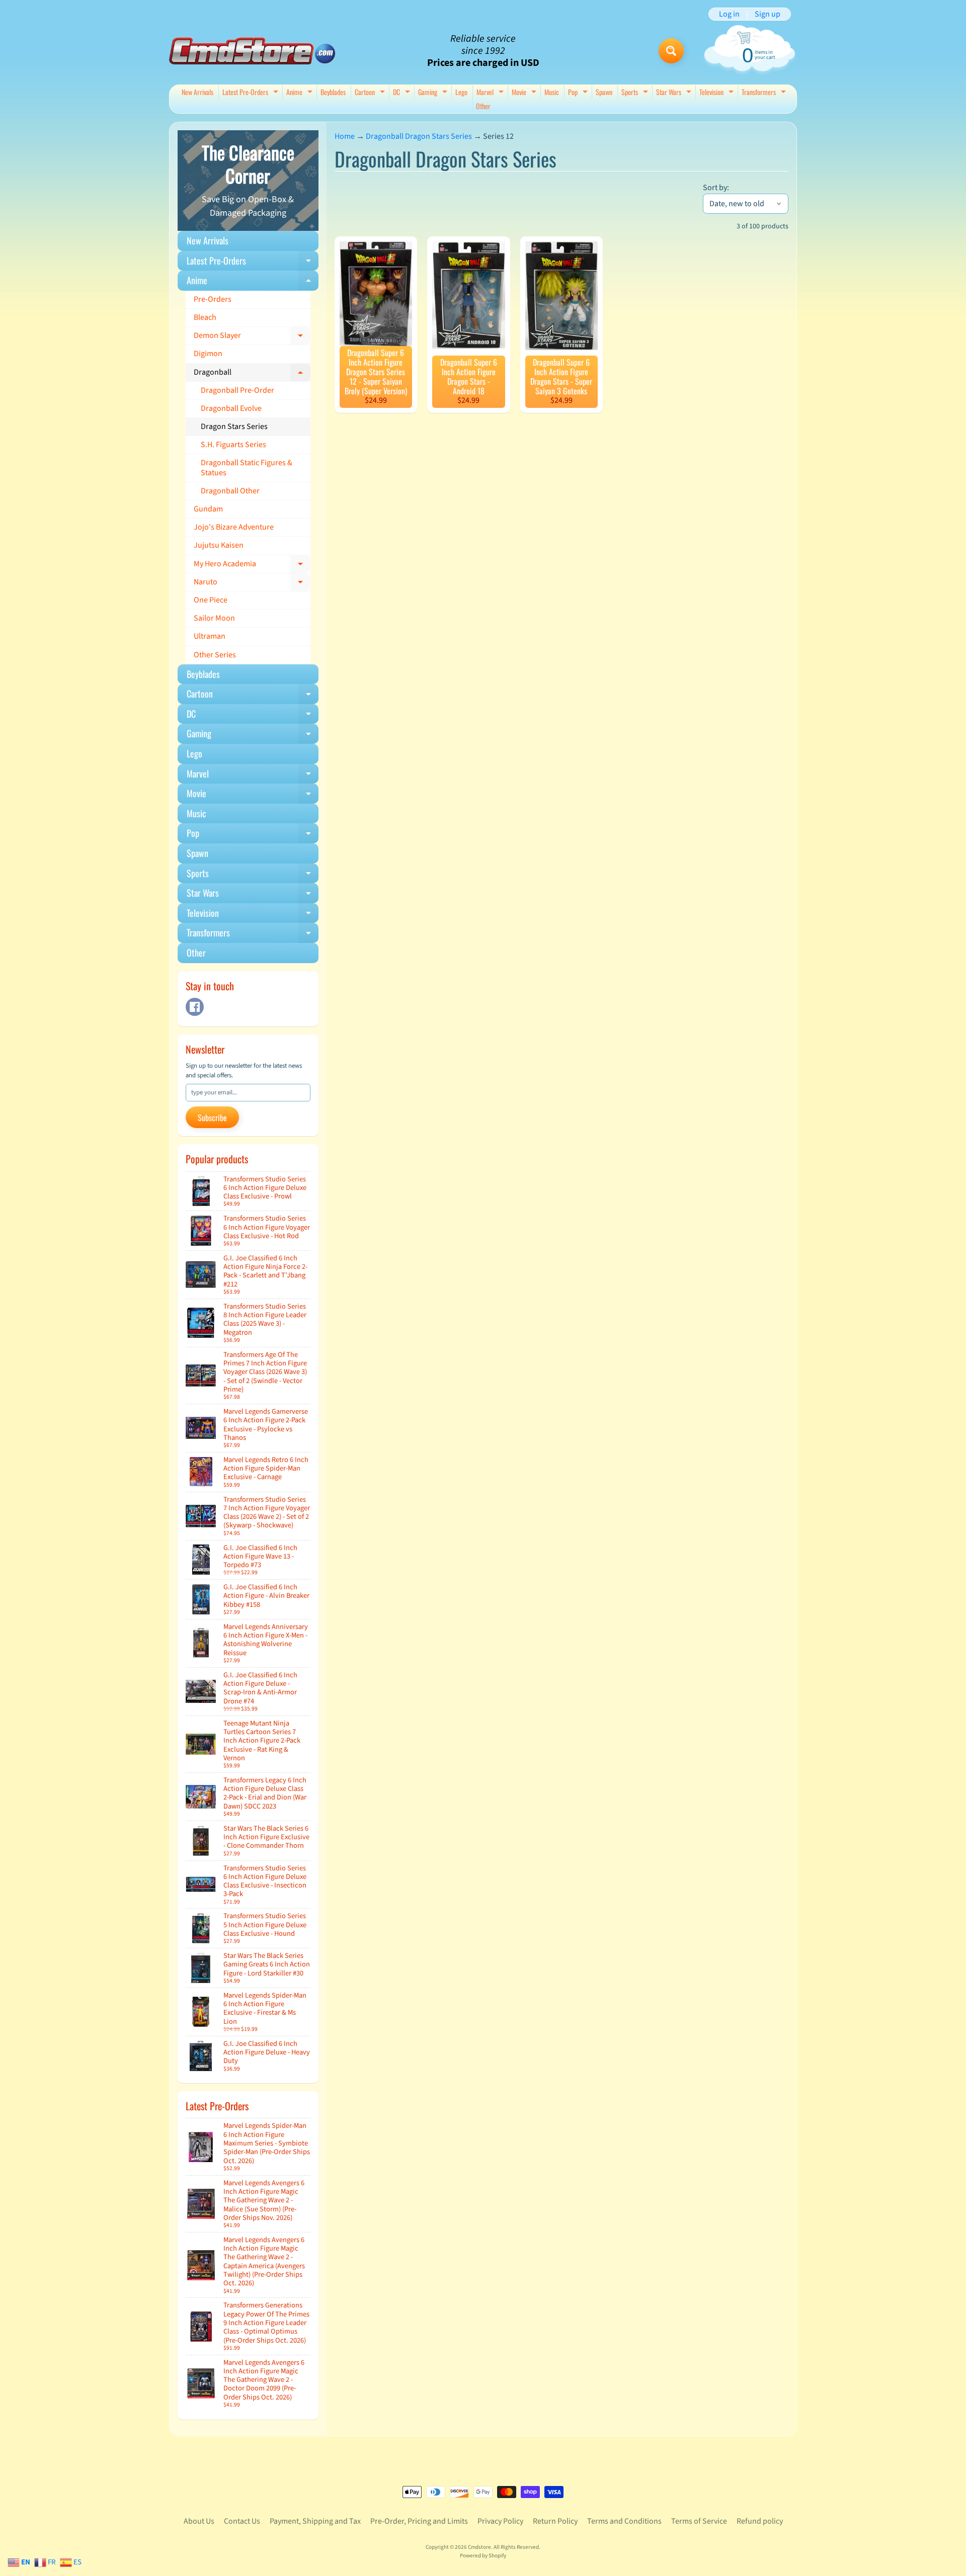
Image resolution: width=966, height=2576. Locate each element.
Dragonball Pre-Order (237, 390)
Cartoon (371, 93)
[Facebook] (195, 1007)
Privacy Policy (500, 2521)
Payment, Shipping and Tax (315, 2521)
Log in (729, 14)
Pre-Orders (213, 299)
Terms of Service (699, 2521)
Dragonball (252, 374)
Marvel (491, 93)
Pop (579, 93)
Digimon (208, 354)
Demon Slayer (252, 337)
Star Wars (675, 93)
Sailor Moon (214, 618)
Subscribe (212, 1118)
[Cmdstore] (252, 51)
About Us (199, 2521)
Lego (461, 92)
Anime (301, 93)
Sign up (768, 14)
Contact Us (242, 2521)
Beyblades (333, 92)
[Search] (671, 51)
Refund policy (760, 2521)
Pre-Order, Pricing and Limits (419, 2521)
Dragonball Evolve (231, 408)
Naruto (252, 584)
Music (552, 92)
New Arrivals (197, 92)
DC (403, 93)
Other (483, 106)
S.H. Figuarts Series (233, 445)
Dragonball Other (230, 491)
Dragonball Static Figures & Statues (247, 467)
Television (718, 93)
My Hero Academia (252, 566)
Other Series (215, 655)
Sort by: (716, 188)
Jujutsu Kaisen (219, 545)
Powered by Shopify (483, 2556)
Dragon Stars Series (234, 426)
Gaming (434, 93)
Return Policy (555, 2521)
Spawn (604, 92)
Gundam (208, 509)
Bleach (205, 317)
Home (345, 136)
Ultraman (210, 636)
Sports (636, 93)
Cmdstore (479, 2547)
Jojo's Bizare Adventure (234, 527)
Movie (525, 93)
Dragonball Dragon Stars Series (419, 136)
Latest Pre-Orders (252, 93)
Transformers (765, 93)
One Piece (211, 600)
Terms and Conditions (624, 2521)
